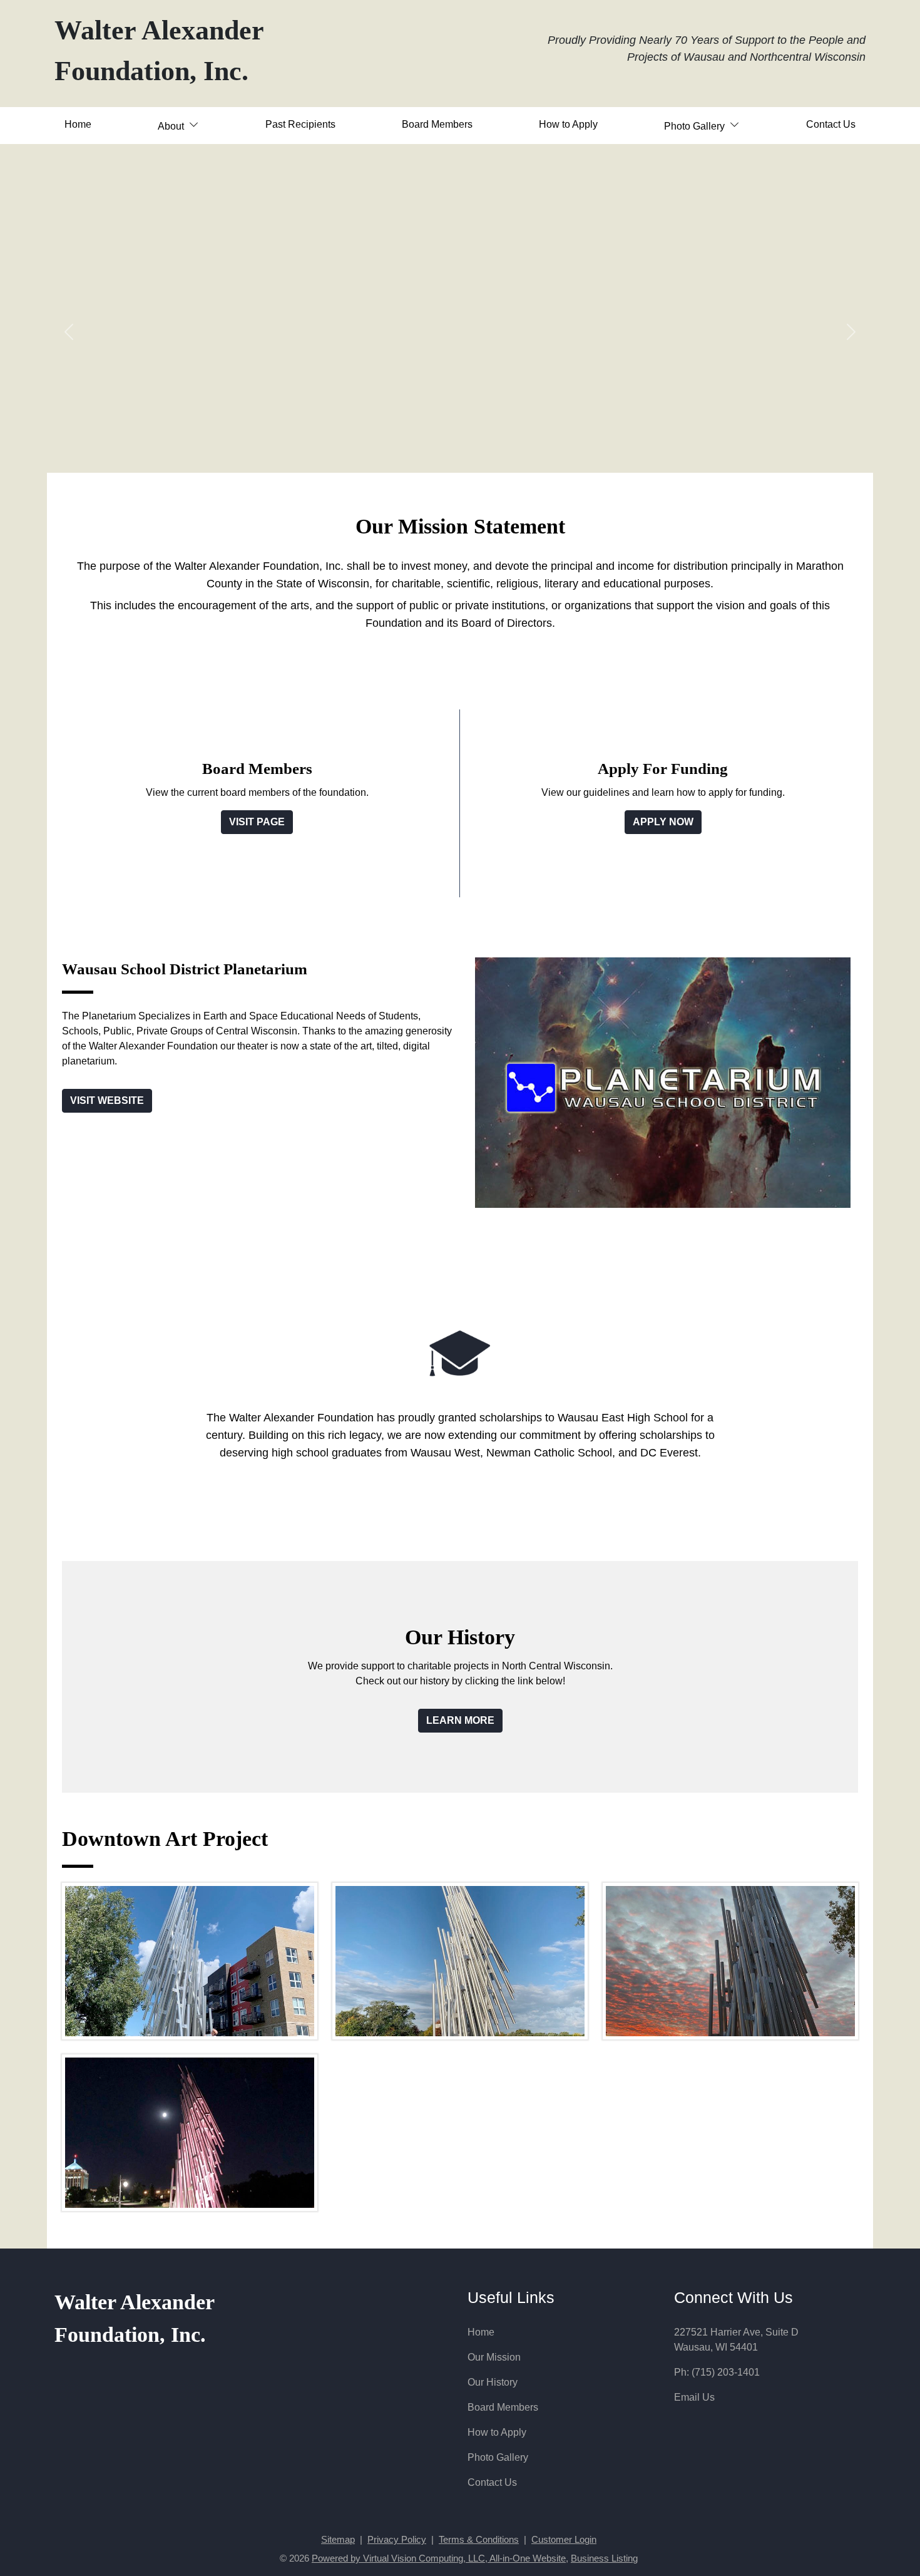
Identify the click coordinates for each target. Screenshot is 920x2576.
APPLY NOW (663, 822)
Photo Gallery (498, 2457)
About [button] (172, 126)
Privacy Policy (397, 2540)
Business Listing (604, 2558)
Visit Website (107, 1100)
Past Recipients (300, 124)
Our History (493, 2382)
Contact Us (831, 124)
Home (78, 124)
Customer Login (564, 2540)
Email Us (694, 2397)
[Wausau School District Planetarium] (663, 1082)
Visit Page (257, 822)
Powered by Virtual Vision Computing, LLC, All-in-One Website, (440, 2558)
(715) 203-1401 (726, 2372)
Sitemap (338, 2540)
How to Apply (568, 124)
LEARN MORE (460, 1720)
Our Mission (494, 2357)
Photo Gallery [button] (696, 126)
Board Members (437, 124)
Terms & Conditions (479, 2540)
